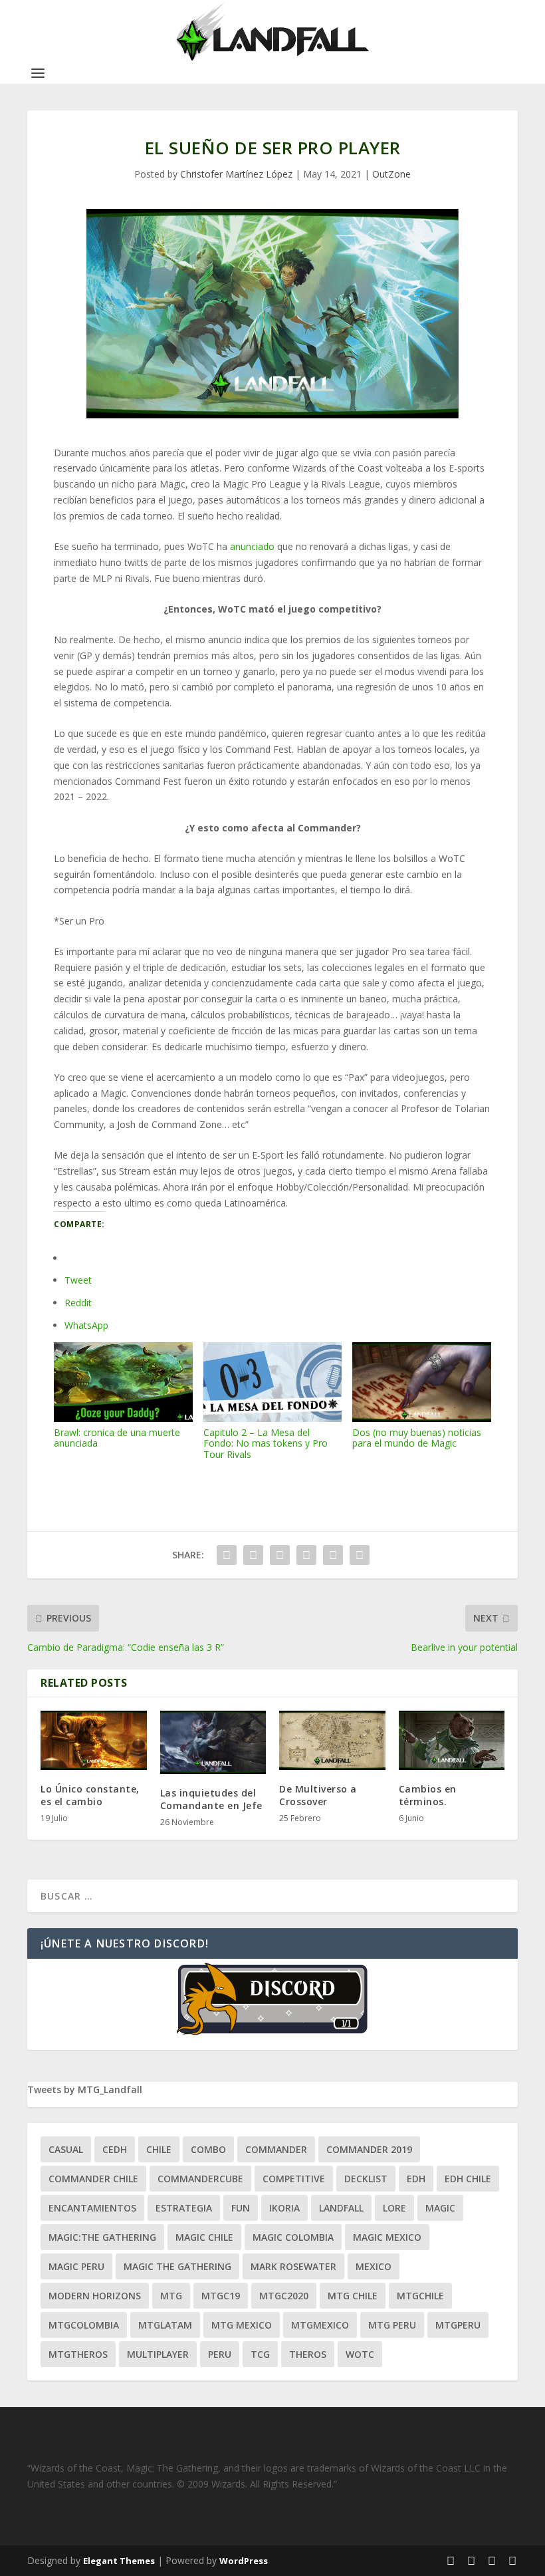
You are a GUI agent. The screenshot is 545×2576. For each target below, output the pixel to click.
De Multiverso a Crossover (318, 1795)
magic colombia (293, 2237)
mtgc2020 (284, 2296)
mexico (374, 2266)
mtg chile (353, 2296)
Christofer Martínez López (236, 174)
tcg (260, 2354)
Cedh (115, 2149)
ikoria (284, 2208)
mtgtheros (78, 2354)
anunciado (252, 546)
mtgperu (458, 2325)
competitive (294, 2179)
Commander (276, 2149)
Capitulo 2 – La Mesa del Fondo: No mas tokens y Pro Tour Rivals (266, 1443)
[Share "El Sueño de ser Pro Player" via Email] (333, 1555)
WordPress (244, 2561)
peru (220, 2354)
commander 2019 (369, 2149)
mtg (171, 2296)
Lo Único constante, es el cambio (90, 1795)
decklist (366, 2179)
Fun (241, 2208)
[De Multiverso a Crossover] (332, 1741)
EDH (416, 2179)
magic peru (76, 2266)
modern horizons (95, 2296)
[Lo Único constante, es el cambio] (94, 1741)
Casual (66, 2149)
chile (159, 2149)
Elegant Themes (119, 2561)
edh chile (468, 2179)
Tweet (78, 1280)
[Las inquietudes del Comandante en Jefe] (213, 1743)
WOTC (360, 2354)
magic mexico (387, 2237)
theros (308, 2354)
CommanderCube (200, 2179)
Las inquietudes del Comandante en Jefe (211, 1799)
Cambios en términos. (428, 1795)
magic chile (204, 2237)
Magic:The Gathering (102, 2237)
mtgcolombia (84, 2325)
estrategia (184, 2208)
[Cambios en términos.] (452, 1741)
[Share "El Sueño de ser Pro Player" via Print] (360, 1555)
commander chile (93, 2179)
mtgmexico (320, 2325)
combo (208, 2149)
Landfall (341, 2208)
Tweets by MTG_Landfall (85, 2089)
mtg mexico (242, 2325)
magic (440, 2208)
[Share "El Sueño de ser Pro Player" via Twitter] (253, 1555)
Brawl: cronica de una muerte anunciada (117, 1438)
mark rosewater (293, 2266)
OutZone (391, 174)
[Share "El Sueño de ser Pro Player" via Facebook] (227, 1555)
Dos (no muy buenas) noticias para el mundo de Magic (417, 1438)
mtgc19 (221, 2296)
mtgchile (420, 2296)
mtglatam (165, 2325)
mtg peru (392, 2325)
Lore (394, 2208)
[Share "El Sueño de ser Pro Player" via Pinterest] (306, 1555)
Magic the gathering (177, 2266)
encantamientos (92, 2208)
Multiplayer (158, 2354)
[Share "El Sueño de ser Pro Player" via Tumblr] (280, 1555)
